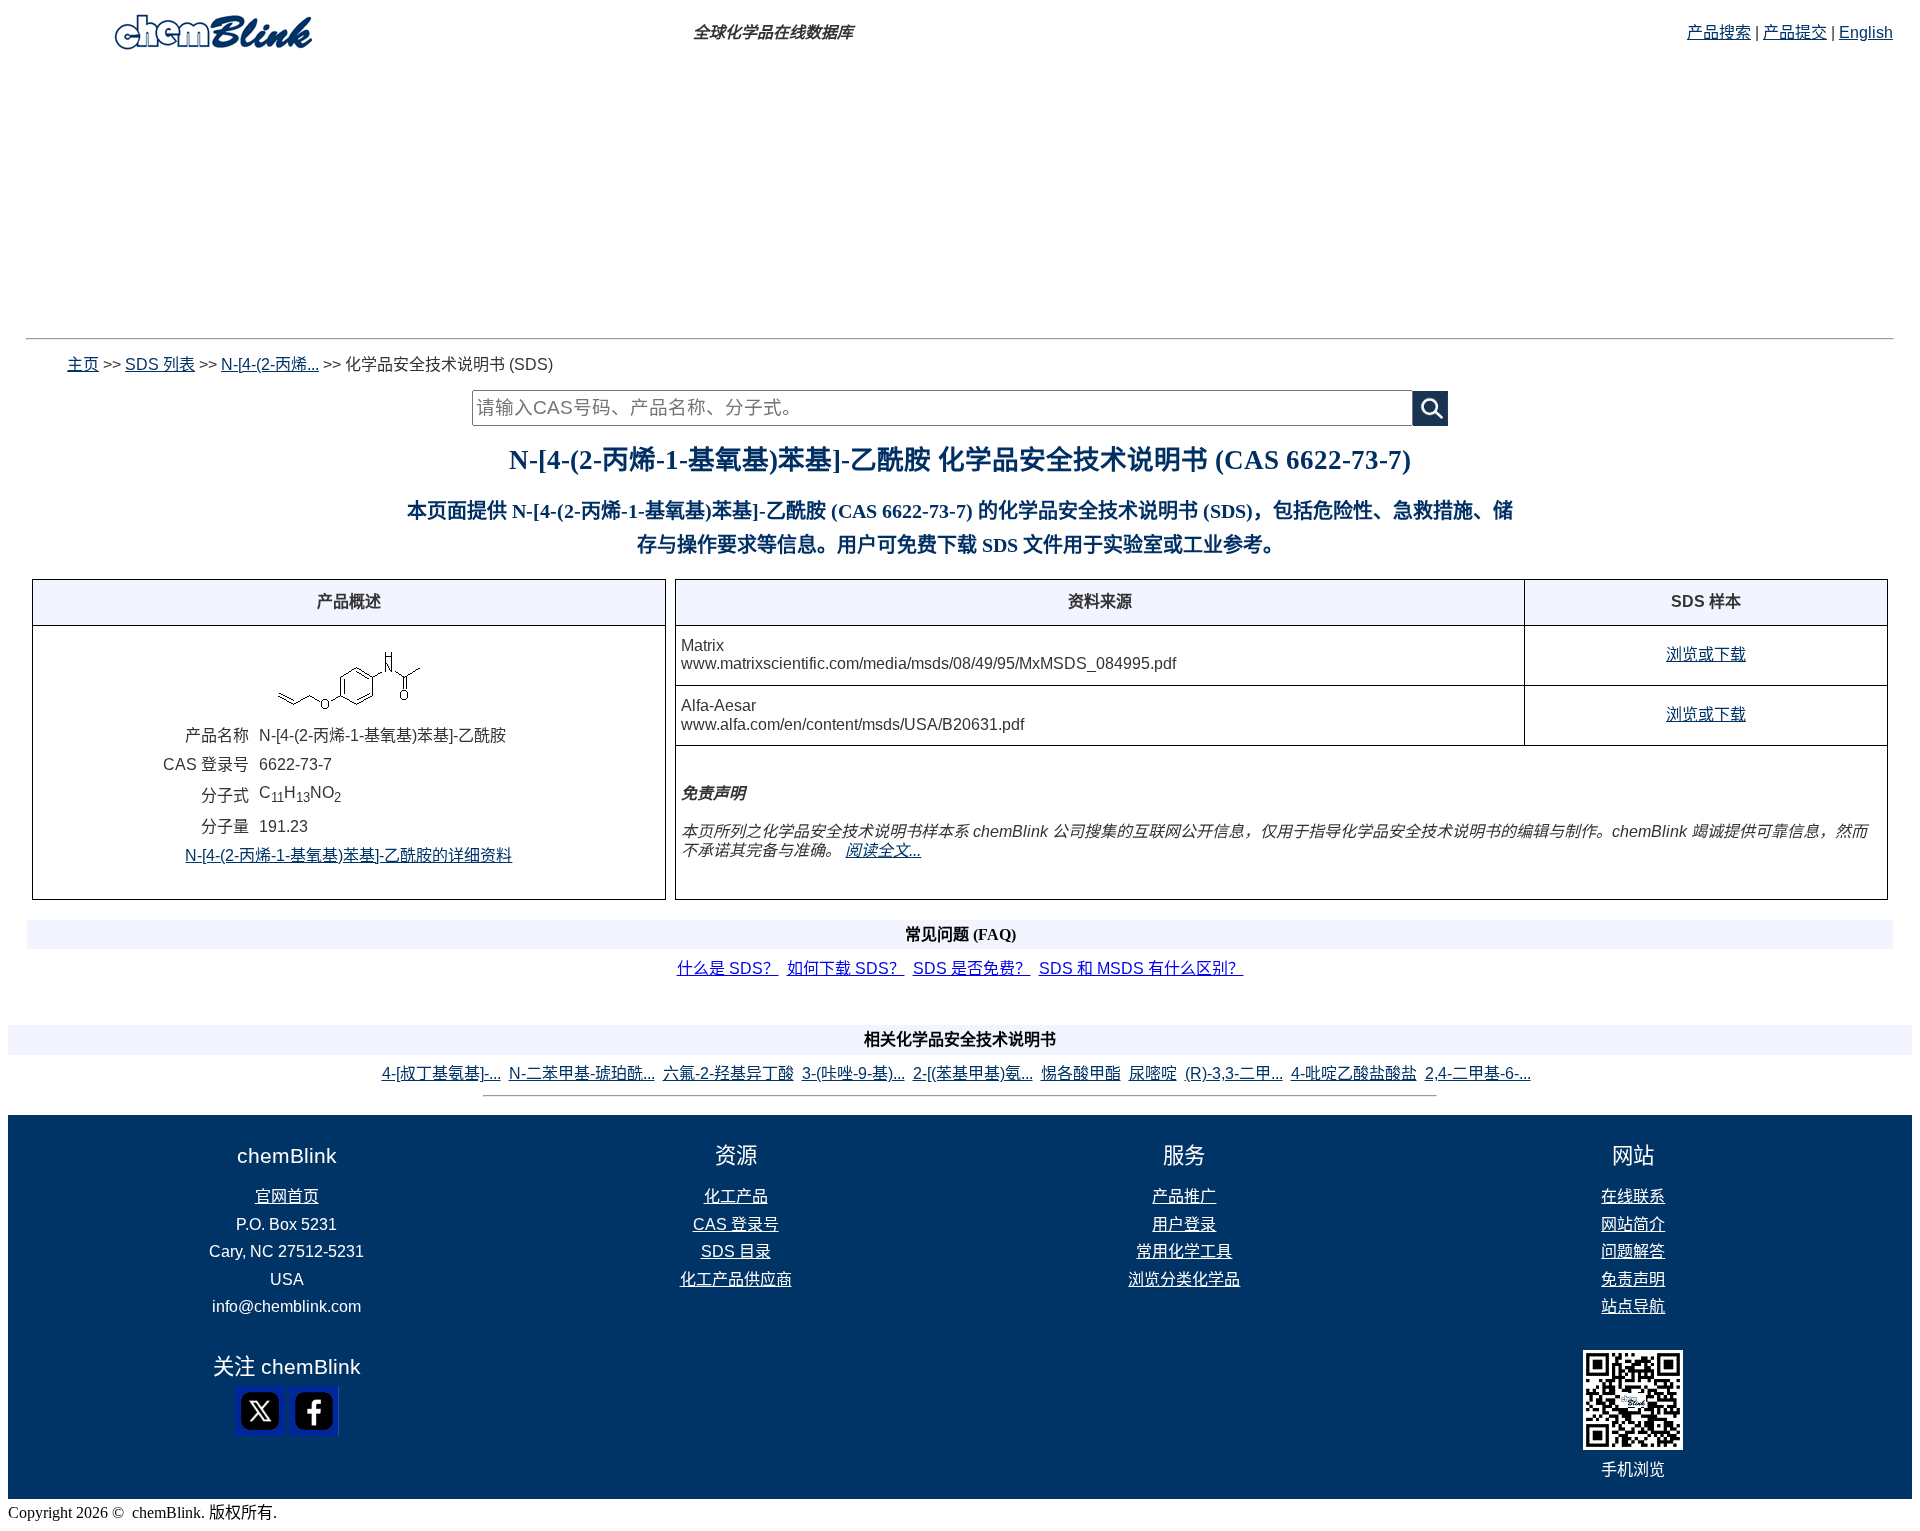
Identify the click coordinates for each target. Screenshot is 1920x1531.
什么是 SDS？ (728, 968)
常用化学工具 (1184, 1251)
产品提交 (1795, 32)
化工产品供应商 (736, 1279)
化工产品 (736, 1196)
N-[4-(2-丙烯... (270, 364)
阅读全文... (883, 850)
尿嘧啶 (1153, 1073)
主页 (83, 364)
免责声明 (1633, 1279)
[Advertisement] (960, 198)
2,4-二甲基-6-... (1478, 1073)
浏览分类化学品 (1184, 1279)
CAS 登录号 (736, 1224)
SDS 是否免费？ (972, 968)
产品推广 (1184, 1196)
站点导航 (1633, 1306)
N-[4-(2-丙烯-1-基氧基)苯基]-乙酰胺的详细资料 (348, 855)
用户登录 (1184, 1224)
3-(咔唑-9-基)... (853, 1073)
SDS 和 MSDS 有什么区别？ (1141, 968)
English (1866, 32)
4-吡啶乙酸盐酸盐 (1354, 1073)
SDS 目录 (736, 1251)
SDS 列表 (160, 364)
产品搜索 (1719, 32)
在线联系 (1633, 1196)
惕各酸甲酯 (1081, 1073)
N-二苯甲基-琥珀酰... (582, 1073)
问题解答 (1633, 1251)
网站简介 (1633, 1224)
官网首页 (287, 1196)
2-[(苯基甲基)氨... (973, 1073)
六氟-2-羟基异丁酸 (728, 1073)
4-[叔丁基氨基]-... (441, 1073)
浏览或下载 (1706, 654)
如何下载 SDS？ (846, 968)
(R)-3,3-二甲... (1234, 1073)
